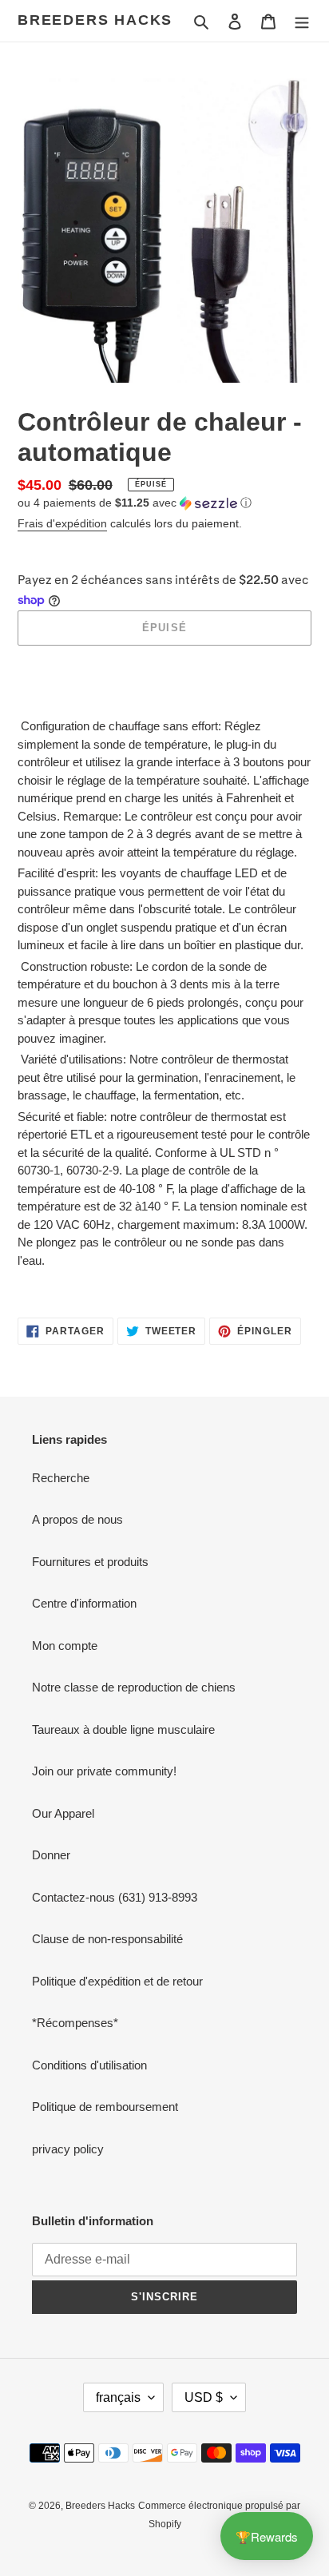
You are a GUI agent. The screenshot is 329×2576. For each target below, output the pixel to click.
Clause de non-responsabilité (107, 1939)
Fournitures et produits (90, 1562)
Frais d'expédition (62, 523)
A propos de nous (77, 1519)
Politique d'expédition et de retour (117, 1981)
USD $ (204, 2397)
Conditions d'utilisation (89, 2065)
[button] (135, 503)
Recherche (61, 1478)
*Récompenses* (75, 2023)
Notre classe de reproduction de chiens (134, 1687)
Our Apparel (63, 1813)
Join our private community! (104, 1771)
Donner (51, 1855)
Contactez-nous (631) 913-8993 (115, 1897)
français (118, 2397)
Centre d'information (84, 1603)
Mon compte (65, 1646)
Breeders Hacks (95, 20)
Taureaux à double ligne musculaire (123, 1729)
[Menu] (302, 21)
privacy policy (68, 2149)
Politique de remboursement (105, 2107)
